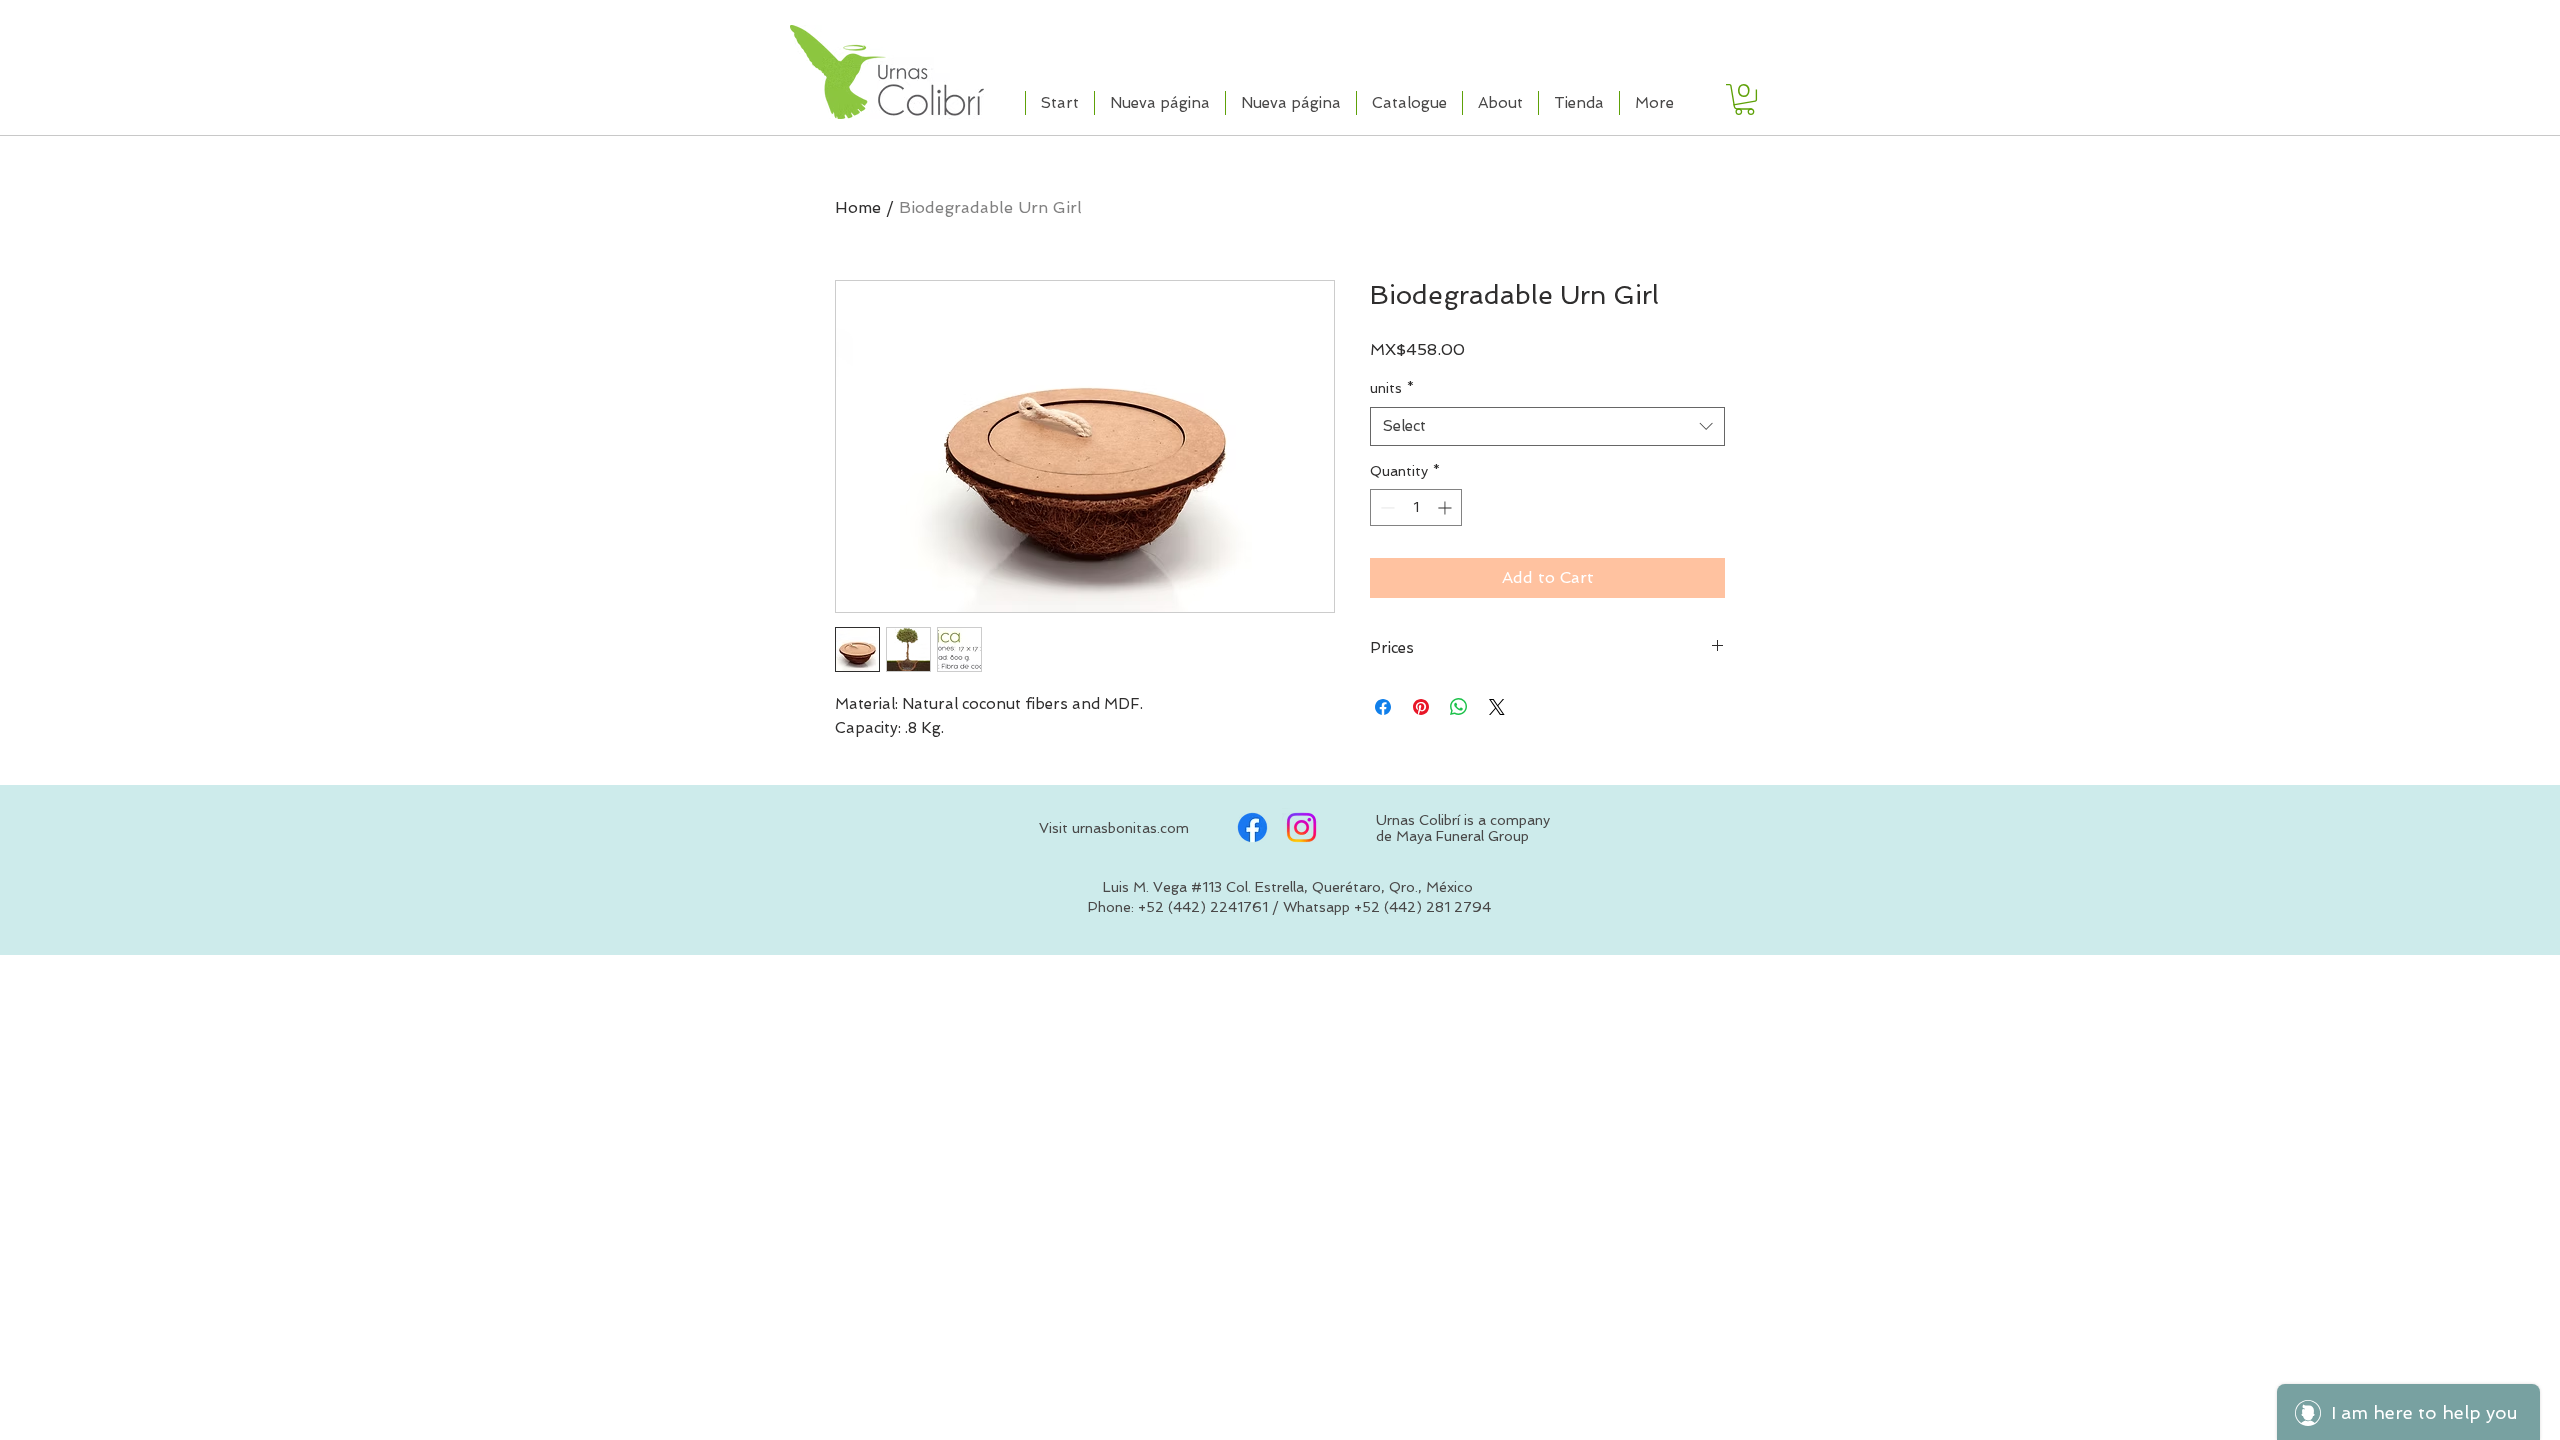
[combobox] (1547, 426)
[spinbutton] (1416, 507)
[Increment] (1446, 507)
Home (858, 207)
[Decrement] (1385, 507)
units (1392, 388)
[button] (1744, 99)
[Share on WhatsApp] (1459, 707)
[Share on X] (1497, 707)
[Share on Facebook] (1383, 707)
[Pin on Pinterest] (1421, 707)
